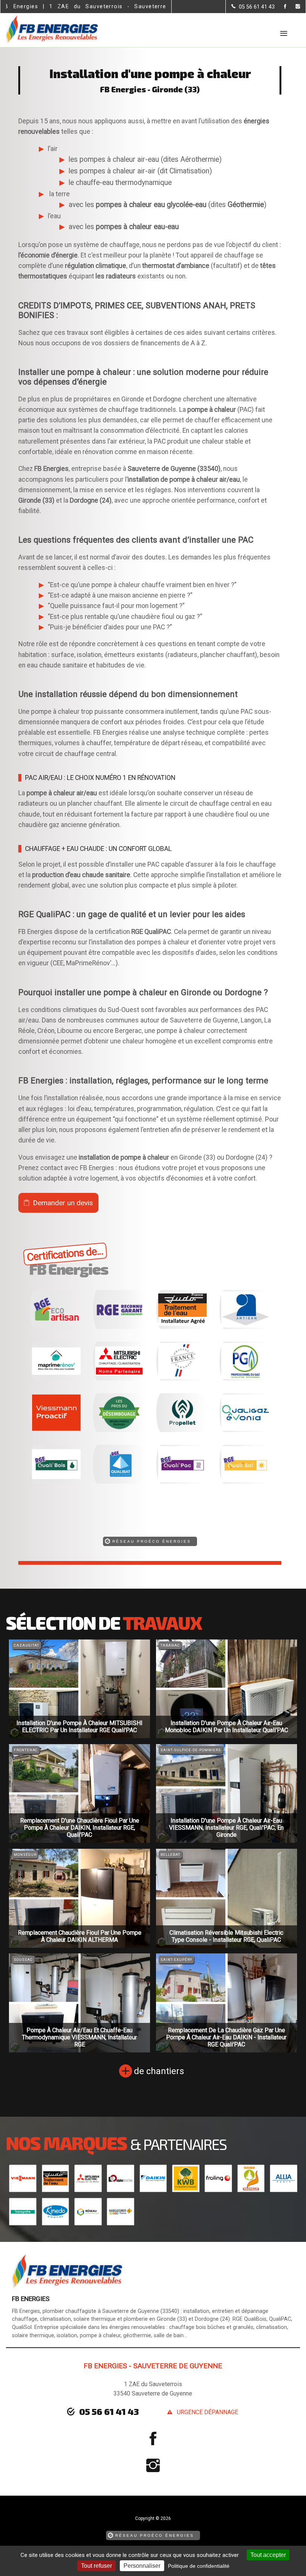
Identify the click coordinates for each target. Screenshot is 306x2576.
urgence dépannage (207, 2412)
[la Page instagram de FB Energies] (293, 7)
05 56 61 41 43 (109, 2411)
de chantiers (159, 2071)
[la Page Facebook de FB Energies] (280, 7)
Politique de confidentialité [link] (199, 2566)
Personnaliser (142, 2566)
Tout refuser (96, 2566)
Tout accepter (268, 2555)
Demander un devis (63, 1203)
